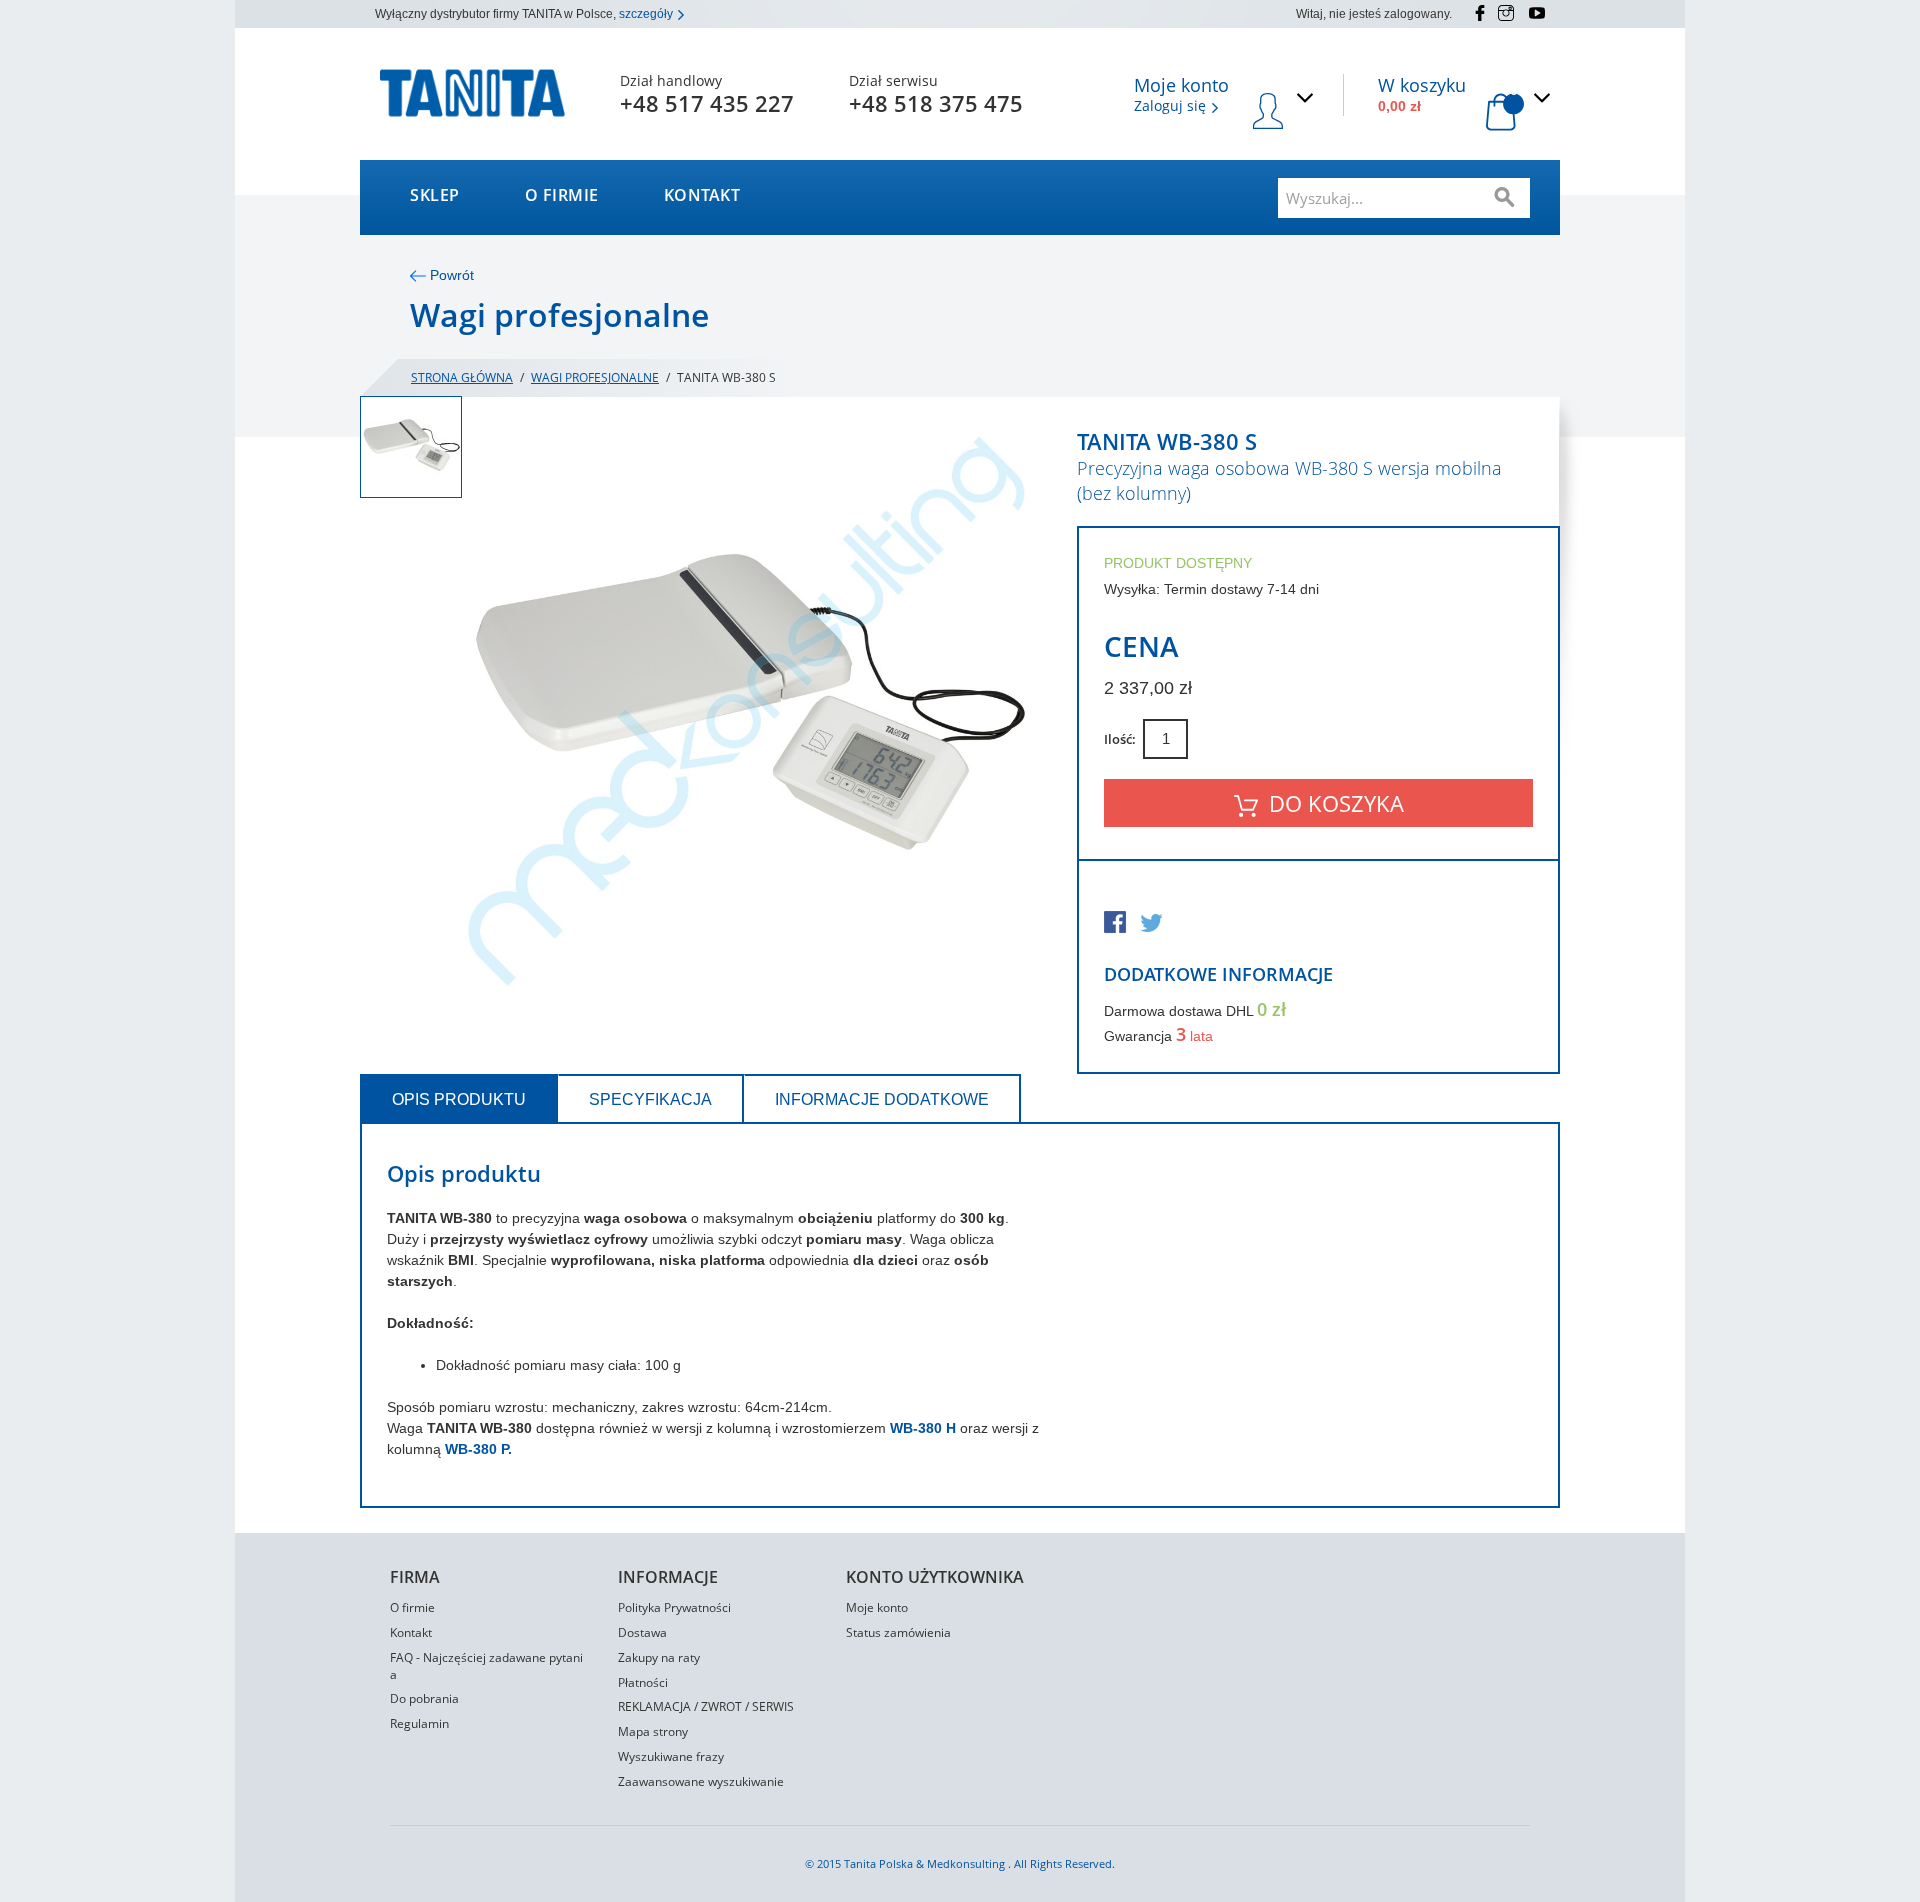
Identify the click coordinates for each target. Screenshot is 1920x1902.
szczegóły (647, 14)
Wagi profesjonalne (595, 377)
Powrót (450, 275)
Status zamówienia (898, 1632)
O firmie (562, 195)
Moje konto (877, 1607)
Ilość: (1120, 739)
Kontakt (702, 195)
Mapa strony (653, 1731)
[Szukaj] (1505, 198)
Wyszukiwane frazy (671, 1756)
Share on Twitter (1153, 924)
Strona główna (462, 377)
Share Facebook (1117, 924)
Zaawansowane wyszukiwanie (701, 1781)
